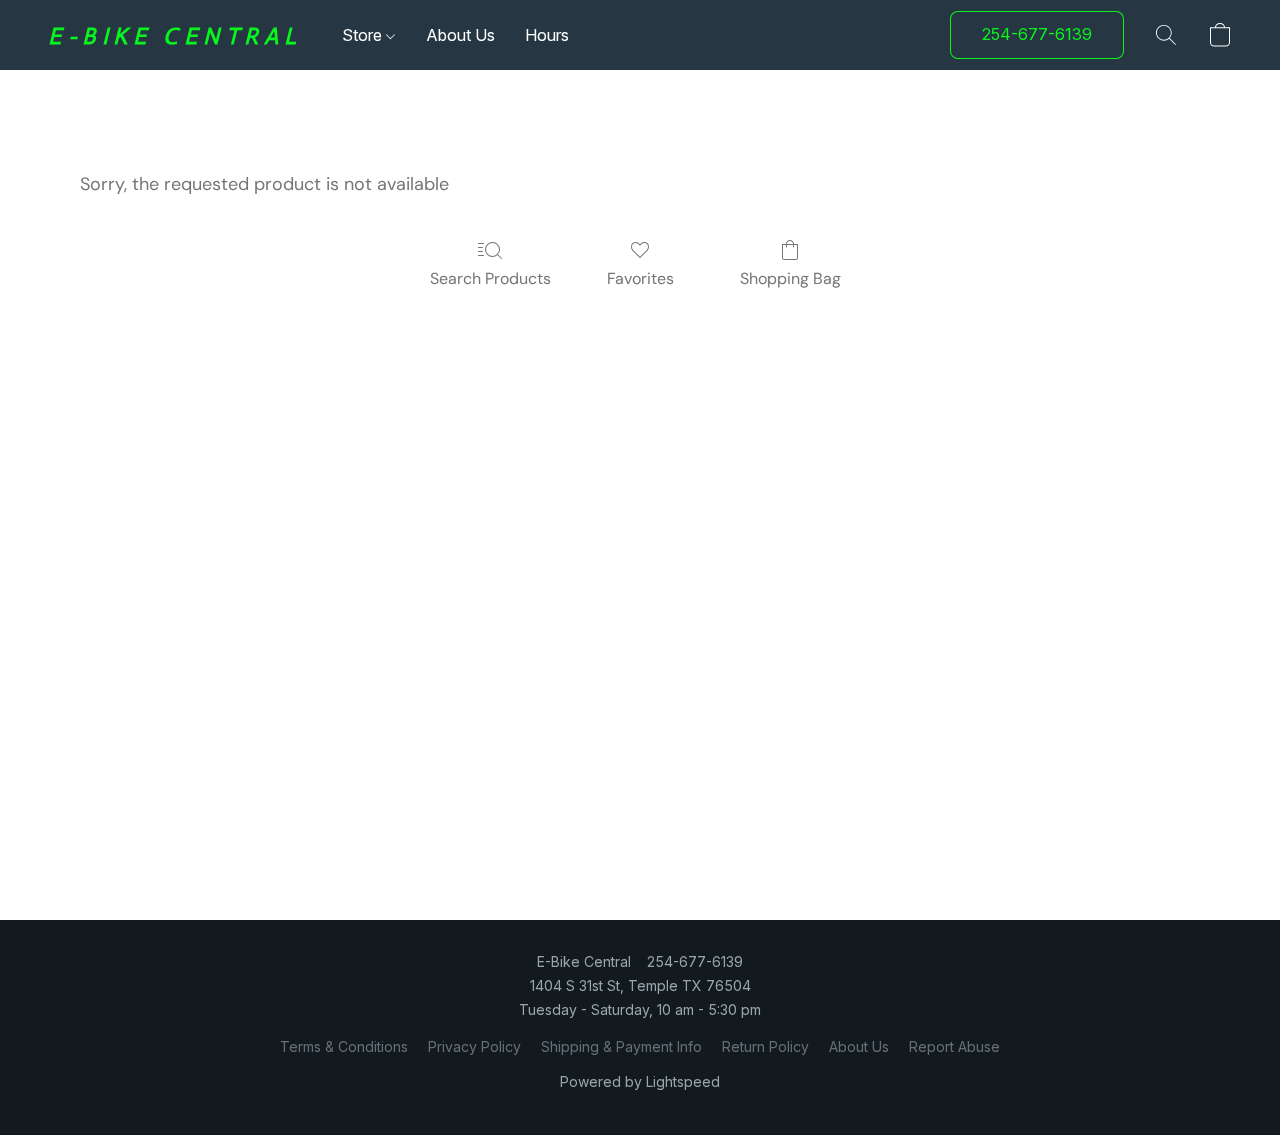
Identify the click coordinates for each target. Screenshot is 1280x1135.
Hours (547, 35)
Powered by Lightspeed (640, 1081)
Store (364, 35)
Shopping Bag (790, 278)
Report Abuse (954, 1046)
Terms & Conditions (344, 1046)
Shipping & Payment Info (621, 1046)
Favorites (640, 278)
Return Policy (765, 1046)
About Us (460, 35)
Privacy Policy (474, 1046)
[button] (175, 35)
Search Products (490, 278)
